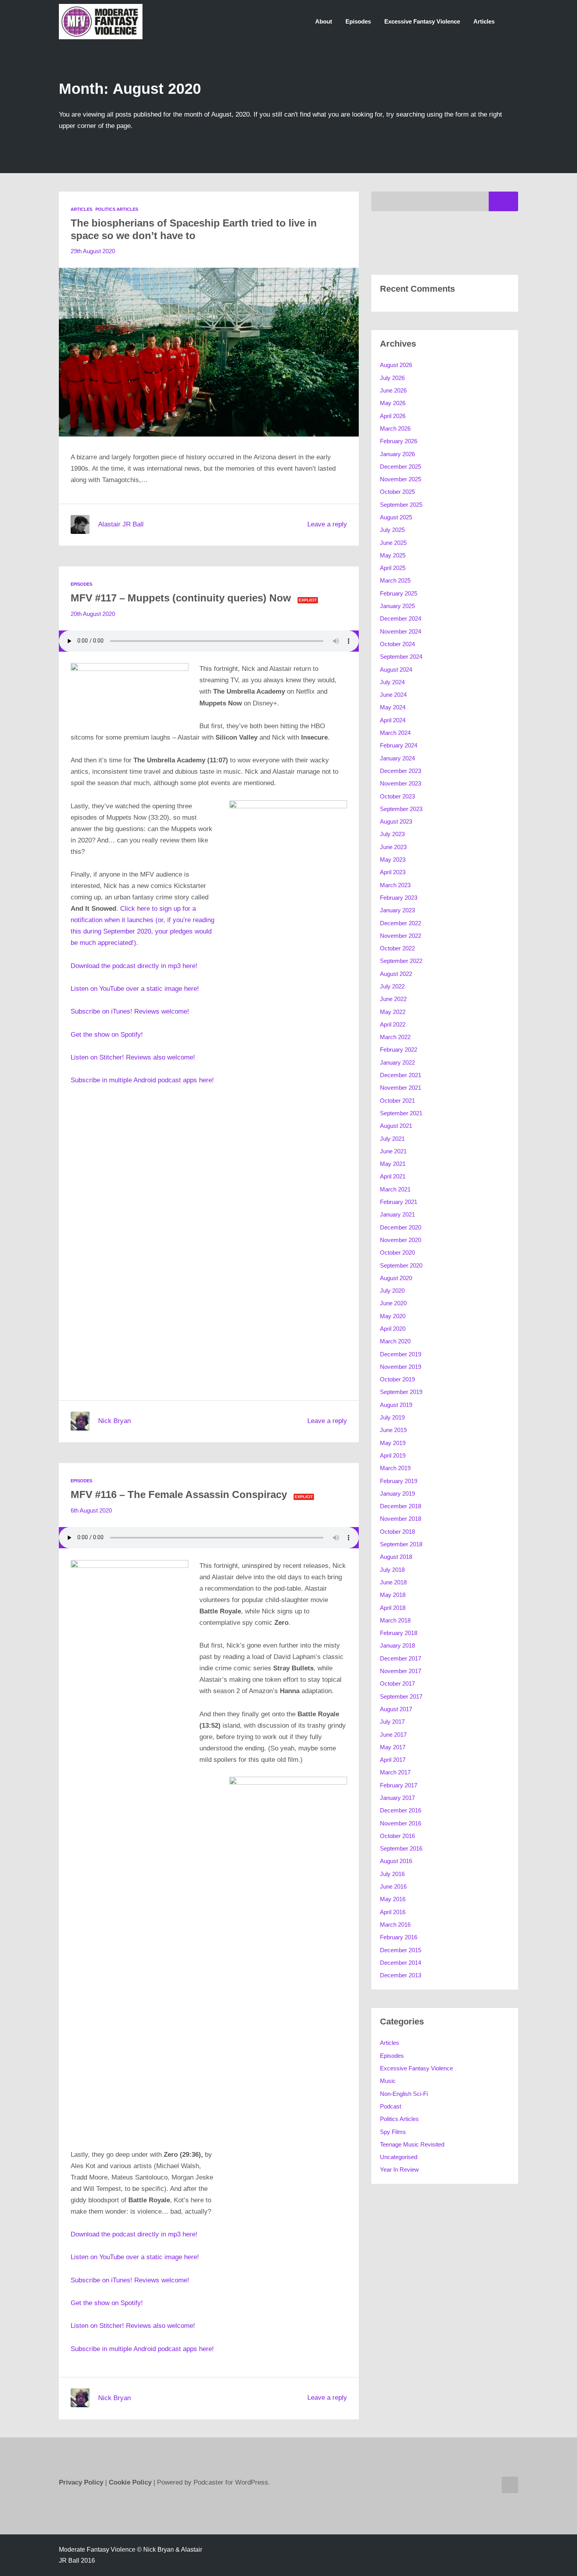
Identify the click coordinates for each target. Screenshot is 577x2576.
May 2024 (393, 707)
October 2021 (397, 1101)
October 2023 (397, 796)
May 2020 (393, 1316)
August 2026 (396, 365)
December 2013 (401, 1975)
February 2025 (399, 593)
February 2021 (399, 1202)
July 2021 (392, 1139)
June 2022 (393, 999)
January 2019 (397, 1494)
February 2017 (399, 1785)
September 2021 (401, 1113)
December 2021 (401, 1075)
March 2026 (395, 428)
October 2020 (397, 1252)
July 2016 (392, 1874)
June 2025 (393, 543)
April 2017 (393, 1760)
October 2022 (397, 948)
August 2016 (396, 1861)
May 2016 (393, 1899)
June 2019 (393, 1430)
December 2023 (401, 771)
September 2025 (401, 505)
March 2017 (395, 1772)
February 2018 (399, 1633)
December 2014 (401, 1963)
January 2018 (397, 1645)
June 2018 (393, 1582)
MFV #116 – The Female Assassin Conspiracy (179, 1494)
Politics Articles (117, 209)
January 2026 (397, 454)
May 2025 (393, 555)
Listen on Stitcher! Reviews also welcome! (133, 1057)
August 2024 (396, 670)
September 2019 (401, 1392)
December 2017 (401, 1658)
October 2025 (397, 492)
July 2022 (392, 986)
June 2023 (393, 847)
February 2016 (399, 1937)
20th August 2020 (93, 614)
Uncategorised (399, 2157)
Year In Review (399, 2170)
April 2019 (393, 1455)
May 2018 (393, 1595)
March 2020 (395, 1341)
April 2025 (393, 568)
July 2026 (392, 378)
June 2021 (393, 1151)
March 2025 (395, 580)
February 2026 (399, 441)
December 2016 (401, 1810)
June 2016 (393, 1886)
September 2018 (401, 1544)
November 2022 (401, 936)
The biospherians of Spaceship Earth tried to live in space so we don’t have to (194, 229)
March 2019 (395, 1468)
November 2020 (401, 1240)
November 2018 (401, 1519)
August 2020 (396, 1278)
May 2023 (393, 860)
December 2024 (401, 618)
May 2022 (393, 1012)
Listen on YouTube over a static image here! (135, 989)
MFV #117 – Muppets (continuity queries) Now (181, 598)
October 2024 (397, 644)
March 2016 (395, 1925)
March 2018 (395, 1620)
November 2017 (401, 1671)
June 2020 (393, 1303)
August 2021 (396, 1126)
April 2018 (393, 1608)
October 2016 (397, 1836)
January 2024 (397, 758)
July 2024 (392, 682)
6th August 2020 (91, 1510)
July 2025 (392, 530)
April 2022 (393, 1024)
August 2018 (396, 1557)
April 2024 (393, 720)
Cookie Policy (131, 2482)
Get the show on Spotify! (107, 1035)
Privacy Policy (81, 2482)
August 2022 (396, 974)
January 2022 (397, 1062)
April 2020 (393, 1329)
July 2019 (392, 1417)
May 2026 (393, 403)
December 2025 (401, 467)
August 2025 (396, 517)
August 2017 (396, 1709)
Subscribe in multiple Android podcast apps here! (142, 1080)
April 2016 (393, 1912)
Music (388, 2081)
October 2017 (397, 1684)
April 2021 (393, 1176)
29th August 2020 (93, 251)
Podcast (391, 2106)
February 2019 (399, 1481)
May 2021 (393, 1164)
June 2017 (393, 1735)
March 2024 (395, 733)
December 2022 (401, 923)
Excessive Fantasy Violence (422, 21)
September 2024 (401, 657)
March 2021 (395, 1189)
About (324, 21)
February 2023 (399, 898)
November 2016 (401, 1823)
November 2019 (401, 1367)
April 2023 (393, 872)
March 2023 (395, 885)
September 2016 (401, 1848)
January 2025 (397, 606)
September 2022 (401, 961)
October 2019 (397, 1379)
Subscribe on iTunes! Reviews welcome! (130, 1011)
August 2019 (396, 1405)
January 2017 (397, 1798)
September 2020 (401, 1265)
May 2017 (393, 1747)
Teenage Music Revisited (412, 2144)
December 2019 (401, 1354)
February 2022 (399, 1050)
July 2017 (392, 1722)
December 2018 (401, 1506)
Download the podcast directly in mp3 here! (134, 966)
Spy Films (393, 2132)
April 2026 (393, 416)
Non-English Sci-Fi (404, 2094)
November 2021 (401, 1088)
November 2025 (401, 479)
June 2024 (393, 695)
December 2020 (401, 1227)
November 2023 (401, 783)
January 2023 (397, 910)
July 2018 (392, 1570)
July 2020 (392, 1291)
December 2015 (401, 1950)
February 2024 (399, 745)
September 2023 (401, 809)
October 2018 (397, 1532)
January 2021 (397, 1214)
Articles (484, 21)
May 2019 (393, 1443)
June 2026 (393, 390)
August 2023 (396, 821)
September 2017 (401, 1696)
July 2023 (392, 834)
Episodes (358, 21)
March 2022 (395, 1037)
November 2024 (401, 631)
